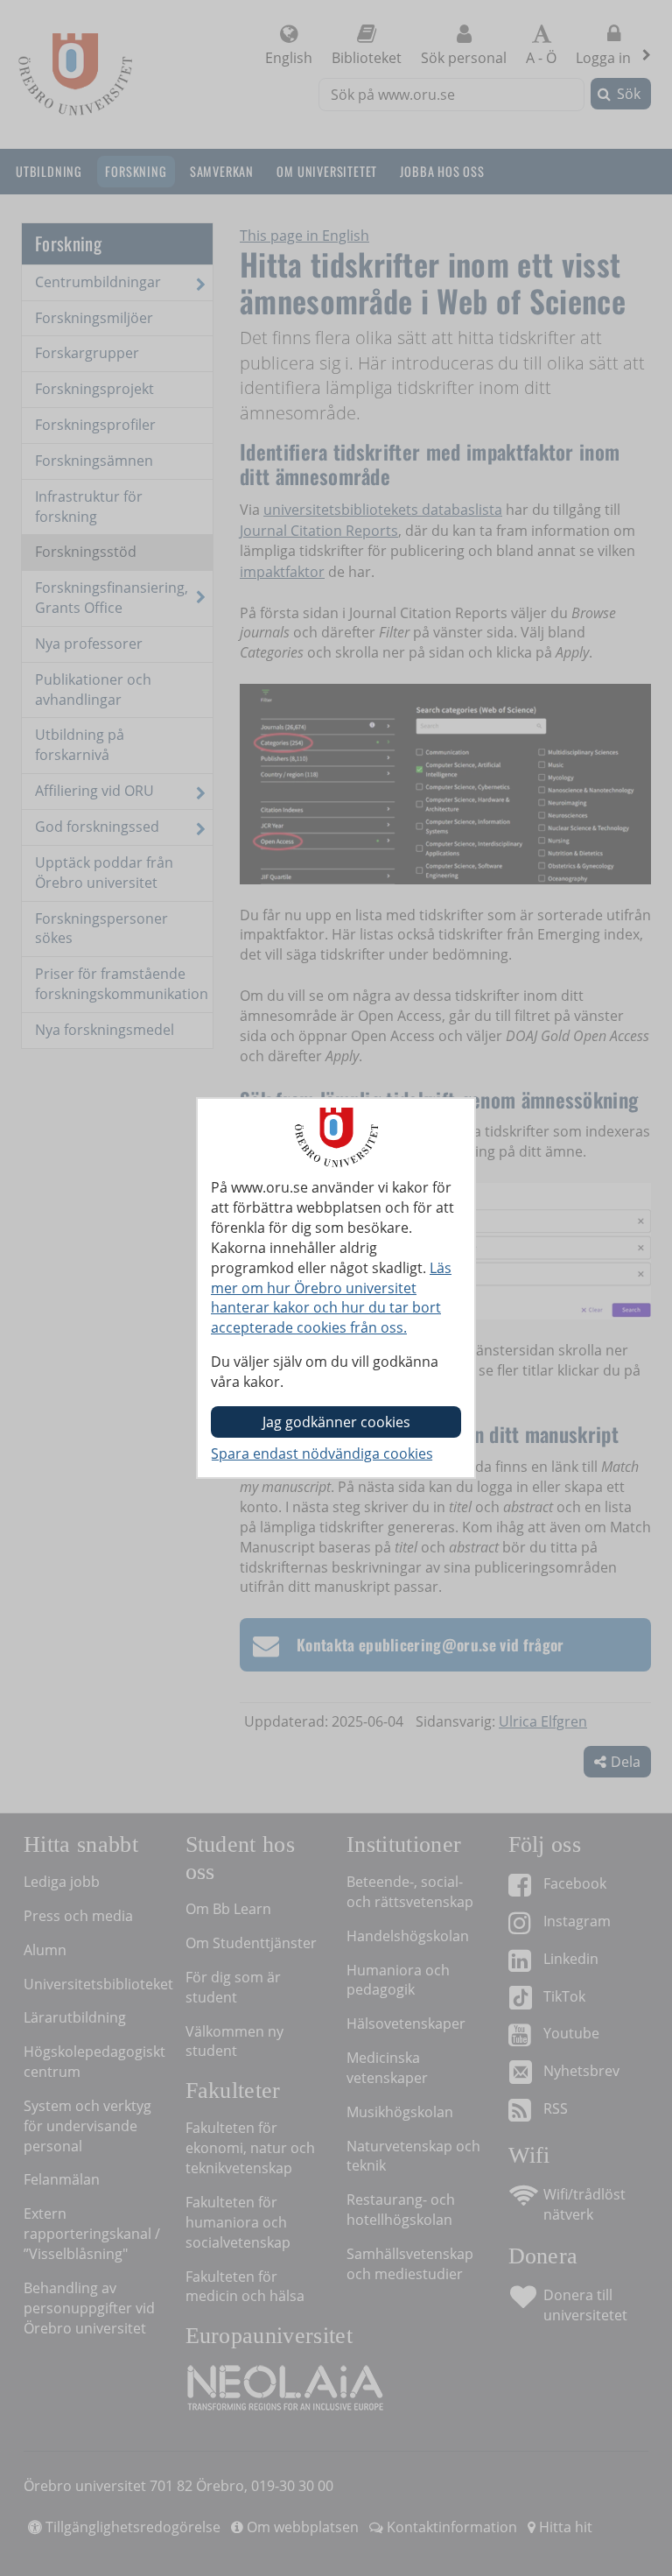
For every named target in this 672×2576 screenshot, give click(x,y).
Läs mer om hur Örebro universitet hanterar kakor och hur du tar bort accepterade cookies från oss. (331, 1298)
